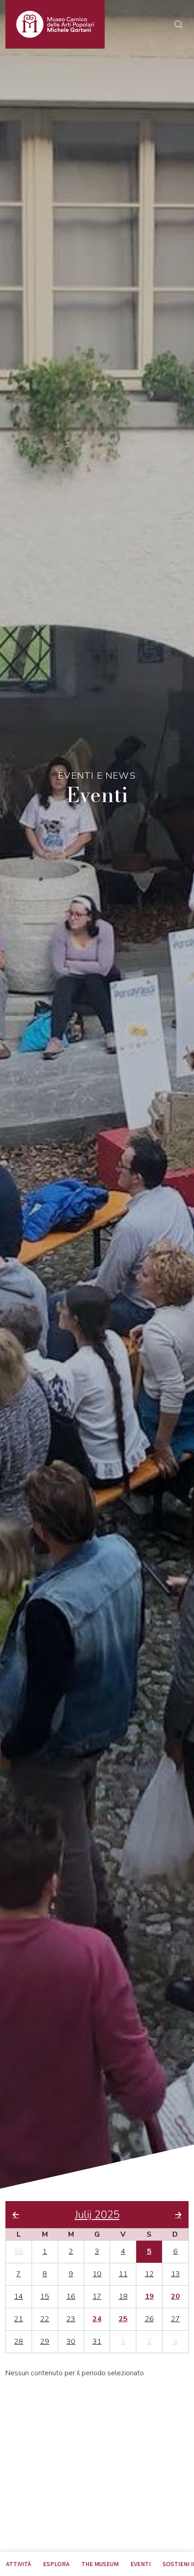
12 (149, 2274)
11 (123, 2274)
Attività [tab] (18, 2564)
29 (45, 2341)
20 (176, 2296)
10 (97, 2274)
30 (18, 2251)
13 (176, 2274)
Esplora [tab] (56, 2564)
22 (45, 2319)
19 (149, 2296)
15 (45, 2296)
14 (18, 2296)
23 (71, 2319)
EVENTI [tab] (141, 2564)
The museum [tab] (100, 2564)
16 (71, 2296)
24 (97, 2319)
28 (18, 2341)
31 (97, 2341)
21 (18, 2319)
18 (123, 2296)
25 (123, 2319)
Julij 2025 (97, 2215)
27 (176, 2319)
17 (97, 2296)
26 (149, 2319)
